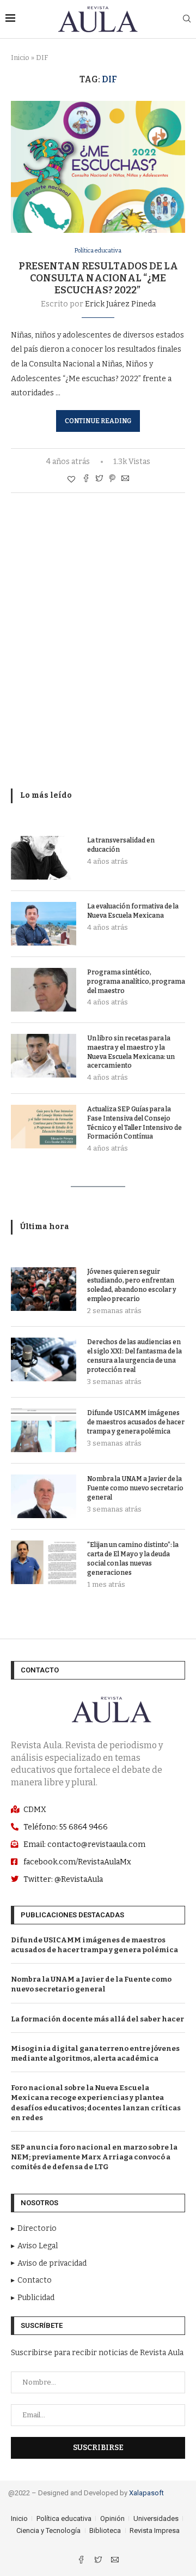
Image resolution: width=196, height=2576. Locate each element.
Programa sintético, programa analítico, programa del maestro (136, 982)
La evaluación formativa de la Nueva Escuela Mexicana (133, 911)
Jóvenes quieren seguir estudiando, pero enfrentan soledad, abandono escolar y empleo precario (132, 1285)
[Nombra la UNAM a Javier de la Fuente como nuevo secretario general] (44, 1496)
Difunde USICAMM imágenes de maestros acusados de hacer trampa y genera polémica (136, 1422)
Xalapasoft (146, 2493)
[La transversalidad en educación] (44, 858)
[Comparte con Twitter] (99, 479)
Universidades (156, 2518)
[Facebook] (82, 2561)
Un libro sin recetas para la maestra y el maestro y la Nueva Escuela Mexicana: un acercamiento (131, 1052)
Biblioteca (105, 2530)
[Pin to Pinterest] (112, 479)
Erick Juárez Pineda (120, 304)
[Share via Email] (125, 479)
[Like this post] (71, 480)
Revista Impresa (155, 2530)
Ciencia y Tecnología (48, 2530)
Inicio (20, 58)
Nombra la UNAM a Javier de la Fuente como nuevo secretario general (135, 1488)
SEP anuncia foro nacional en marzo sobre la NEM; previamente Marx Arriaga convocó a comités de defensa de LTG (94, 2157)
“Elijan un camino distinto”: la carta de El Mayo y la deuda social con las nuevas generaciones (133, 1558)
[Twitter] (99, 2561)
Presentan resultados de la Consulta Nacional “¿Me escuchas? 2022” (98, 278)
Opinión (112, 2518)
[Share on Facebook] (86, 479)
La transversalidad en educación (121, 845)
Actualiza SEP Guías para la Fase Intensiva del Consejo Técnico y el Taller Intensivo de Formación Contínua (134, 1123)
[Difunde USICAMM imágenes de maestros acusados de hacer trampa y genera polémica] (44, 1430)
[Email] (115, 2561)
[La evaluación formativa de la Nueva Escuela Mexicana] (44, 924)
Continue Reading (98, 421)
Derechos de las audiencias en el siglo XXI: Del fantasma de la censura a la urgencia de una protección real (134, 1356)
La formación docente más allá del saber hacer (97, 2019)
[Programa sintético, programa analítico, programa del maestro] (44, 990)
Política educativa (98, 251)
